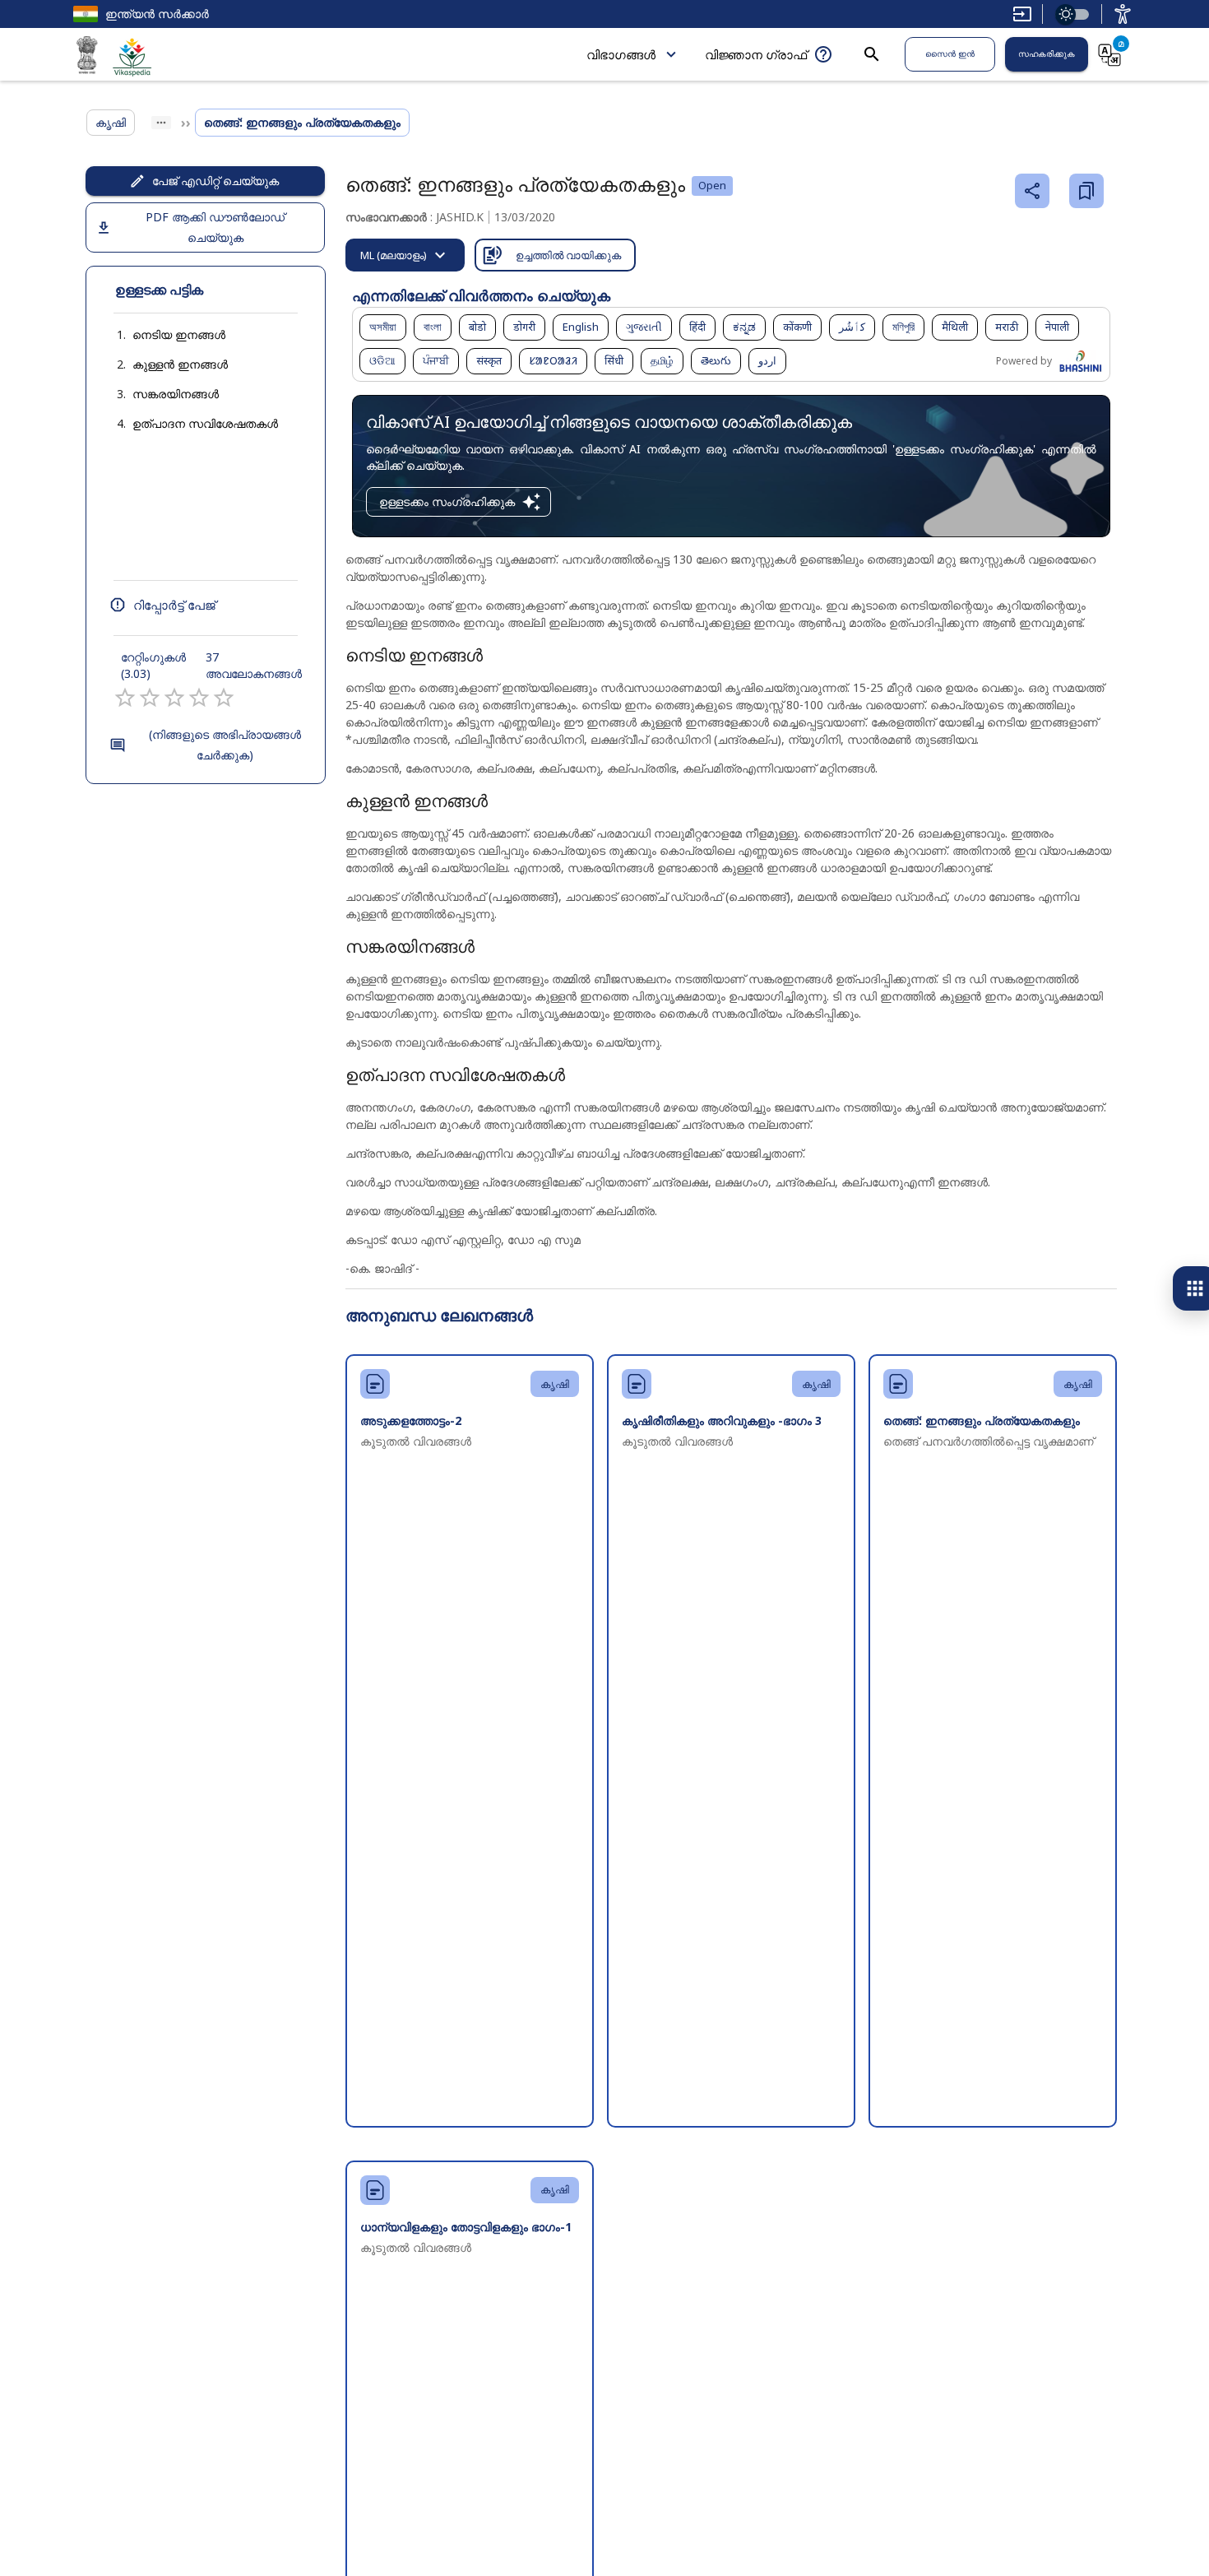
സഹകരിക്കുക (1047, 53)
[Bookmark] (1086, 191)
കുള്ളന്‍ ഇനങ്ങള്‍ (180, 364)
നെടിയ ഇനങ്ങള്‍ (179, 334)
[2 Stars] (150, 698)
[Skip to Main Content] (1022, 14)
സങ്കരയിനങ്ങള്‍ (176, 394)
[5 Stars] (224, 698)
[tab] (405, 255)
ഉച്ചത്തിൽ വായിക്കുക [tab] (568, 255)
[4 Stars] (199, 698)
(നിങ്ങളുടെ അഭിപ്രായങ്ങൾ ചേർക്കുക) (225, 745)
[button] (162, 335)
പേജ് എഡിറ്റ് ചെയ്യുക (215, 181)
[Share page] (1032, 191)
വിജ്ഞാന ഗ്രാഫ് (756, 54)
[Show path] (161, 123)
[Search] (872, 54)
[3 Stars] (174, 698)
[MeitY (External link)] (87, 58)
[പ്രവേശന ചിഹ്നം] (1123, 14)
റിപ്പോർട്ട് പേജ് (174, 605)
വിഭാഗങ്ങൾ (621, 54)
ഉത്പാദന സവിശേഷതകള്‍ (205, 423)
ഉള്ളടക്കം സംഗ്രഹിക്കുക (447, 501)
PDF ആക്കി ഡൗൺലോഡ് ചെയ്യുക (215, 227)
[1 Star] (125, 698)
